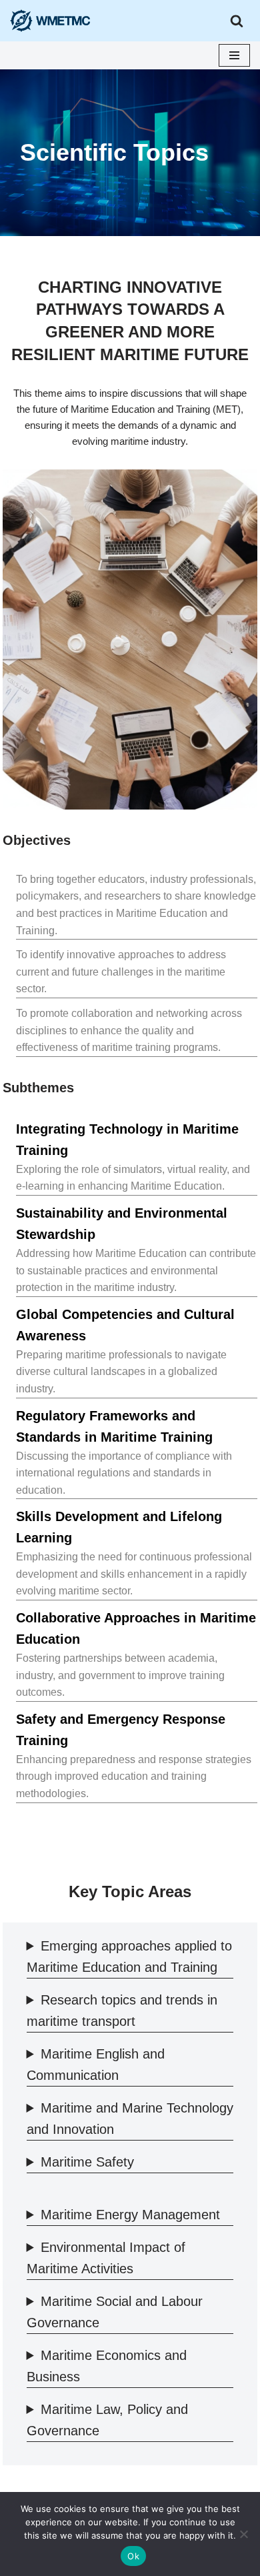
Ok (133, 2556)
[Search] (237, 21)
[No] (243, 2534)
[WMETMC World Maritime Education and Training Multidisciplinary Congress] (53, 21)
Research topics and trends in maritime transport (122, 2011)
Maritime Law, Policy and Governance (107, 2420)
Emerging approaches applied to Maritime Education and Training (129, 1957)
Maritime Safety (87, 2162)
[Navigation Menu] (234, 55)
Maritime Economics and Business (107, 2366)
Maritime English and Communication (96, 2065)
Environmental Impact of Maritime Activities (106, 2258)
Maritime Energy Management (130, 2215)
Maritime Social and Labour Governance (115, 2312)
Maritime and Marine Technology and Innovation (130, 2119)
